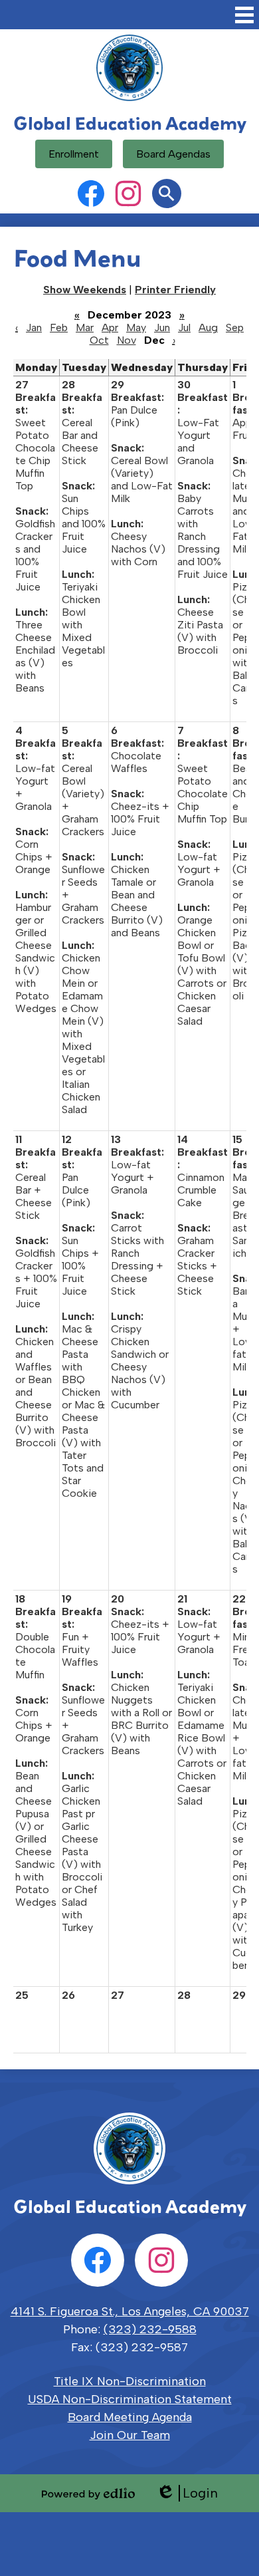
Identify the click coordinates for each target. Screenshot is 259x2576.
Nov (127, 340)
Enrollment (74, 154)
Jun (162, 327)
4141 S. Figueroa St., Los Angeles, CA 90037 (130, 2311)
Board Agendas (173, 154)
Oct (99, 340)
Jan (34, 327)
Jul (184, 327)
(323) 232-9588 (150, 2329)
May (136, 327)
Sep (235, 327)
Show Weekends (85, 290)
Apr (110, 327)
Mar (85, 327)
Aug (208, 327)
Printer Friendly (175, 290)
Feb (59, 327)
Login (187, 2493)
